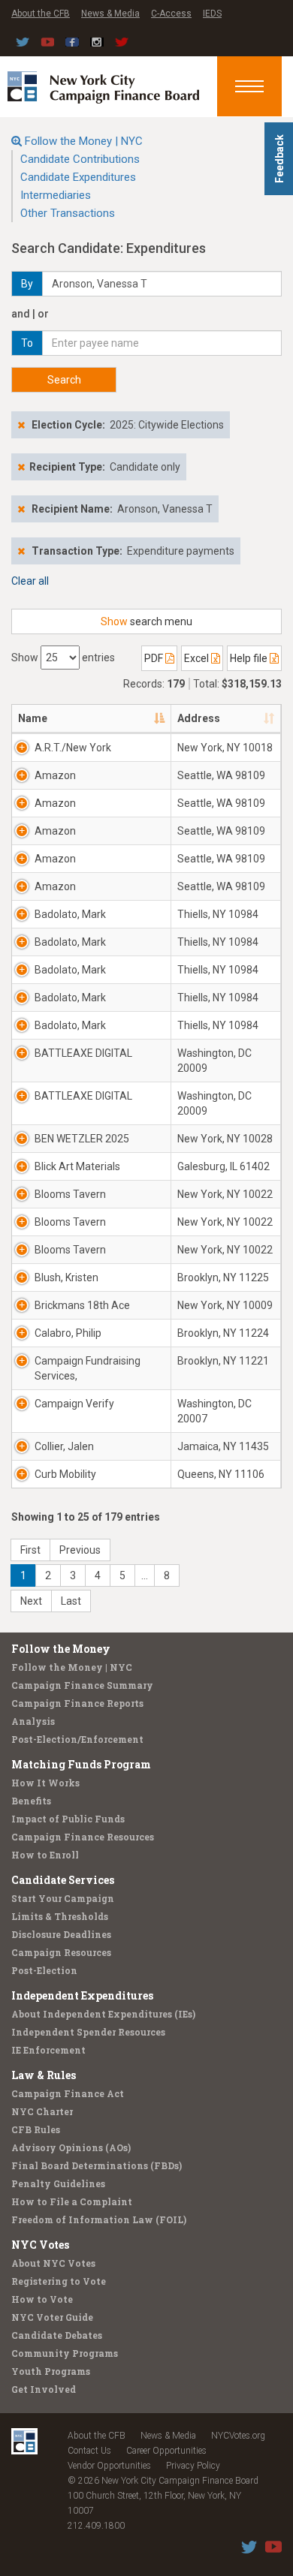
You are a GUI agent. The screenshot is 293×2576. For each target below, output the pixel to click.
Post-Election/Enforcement (77, 1739)
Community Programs (65, 2353)
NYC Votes (40, 2245)
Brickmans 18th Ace (82, 1305)
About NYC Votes (53, 2263)
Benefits (31, 1801)
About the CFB (41, 14)
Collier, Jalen (64, 1446)
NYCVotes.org (238, 2436)
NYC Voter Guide (52, 2317)
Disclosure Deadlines (61, 1934)
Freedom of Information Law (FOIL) (99, 2219)
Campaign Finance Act (68, 2093)
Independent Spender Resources (88, 2032)
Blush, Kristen (66, 1277)
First (30, 1550)
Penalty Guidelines (58, 2183)
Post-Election (44, 1970)
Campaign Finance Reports (77, 1703)
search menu (146, 621)
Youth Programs (51, 2371)
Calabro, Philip (68, 1333)
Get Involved (44, 2389)
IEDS (212, 14)
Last (71, 1601)
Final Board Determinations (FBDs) (97, 2165)
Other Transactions (68, 213)
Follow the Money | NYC (84, 141)
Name (33, 718)
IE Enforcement (48, 2050)
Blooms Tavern (70, 1194)
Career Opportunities (166, 2451)
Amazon (55, 775)
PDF (155, 658)
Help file (250, 658)
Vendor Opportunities (109, 2466)
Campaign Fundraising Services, (88, 1368)
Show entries (63, 658)
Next (31, 1601)
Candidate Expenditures (78, 177)
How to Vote (42, 2299)
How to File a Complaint (72, 2201)
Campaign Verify (74, 1404)
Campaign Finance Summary (82, 1685)
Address (199, 718)
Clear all (30, 581)
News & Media (110, 14)
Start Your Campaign (63, 1898)
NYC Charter (42, 2111)
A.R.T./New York (73, 748)
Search (64, 380)
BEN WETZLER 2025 (82, 1139)
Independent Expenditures (82, 1995)
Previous (80, 1550)
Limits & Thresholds (60, 1916)
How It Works (45, 1783)
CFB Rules (36, 2129)
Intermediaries (56, 195)
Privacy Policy (193, 2466)
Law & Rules (44, 2075)
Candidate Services (63, 1880)
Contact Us (89, 2451)
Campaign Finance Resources (83, 1837)
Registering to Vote (59, 2281)
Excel (198, 658)
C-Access (171, 14)
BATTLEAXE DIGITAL (83, 1053)
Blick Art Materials (77, 1166)
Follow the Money (61, 1649)
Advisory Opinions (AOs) (71, 2147)
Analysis (33, 1721)
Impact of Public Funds (68, 1819)
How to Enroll (45, 1855)
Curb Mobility (65, 1474)
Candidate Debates (57, 2335)
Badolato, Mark (70, 914)
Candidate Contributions (80, 159)
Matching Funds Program (81, 1764)
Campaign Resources (61, 1952)
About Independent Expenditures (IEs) (103, 2014)
